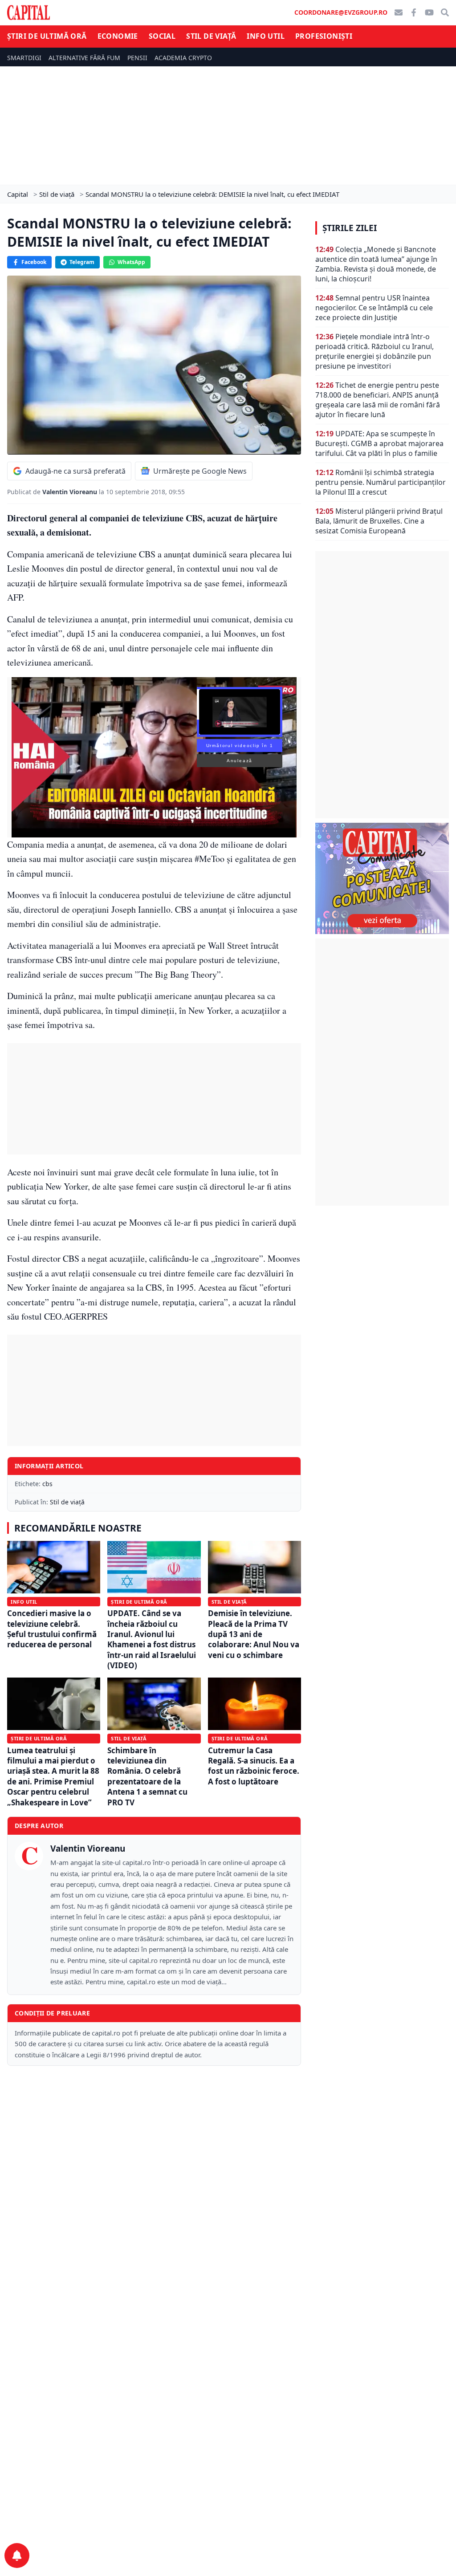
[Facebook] (414, 12)
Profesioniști (324, 36)
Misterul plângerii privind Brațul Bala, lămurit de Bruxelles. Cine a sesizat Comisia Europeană (379, 521)
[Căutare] (445, 12)
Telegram (82, 262)
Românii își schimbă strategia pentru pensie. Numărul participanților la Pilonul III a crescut (381, 482)
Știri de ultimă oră (47, 36)
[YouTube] (429, 12)
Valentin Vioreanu (71, 492)
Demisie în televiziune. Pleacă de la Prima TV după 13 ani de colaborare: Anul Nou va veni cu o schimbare (254, 1634)
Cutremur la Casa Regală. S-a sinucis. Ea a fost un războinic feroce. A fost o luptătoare (254, 1766)
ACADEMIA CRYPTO (183, 58)
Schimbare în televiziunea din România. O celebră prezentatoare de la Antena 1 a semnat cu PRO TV (147, 1776)
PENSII (137, 58)
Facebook (34, 262)
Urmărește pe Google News (200, 471)
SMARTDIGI (24, 58)
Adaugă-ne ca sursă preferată (75, 471)
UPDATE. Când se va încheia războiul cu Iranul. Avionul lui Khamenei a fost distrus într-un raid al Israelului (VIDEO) (152, 1639)
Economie (118, 36)
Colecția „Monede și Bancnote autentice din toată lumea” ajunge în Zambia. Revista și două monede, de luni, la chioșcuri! (376, 264)
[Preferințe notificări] (17, 2556)
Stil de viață (211, 36)
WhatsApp (131, 262)
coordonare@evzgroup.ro (341, 12)
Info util (266, 36)
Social (162, 36)
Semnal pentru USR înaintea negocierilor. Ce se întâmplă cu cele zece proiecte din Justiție (374, 308)
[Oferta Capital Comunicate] (382, 878)
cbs (47, 1484)
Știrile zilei (350, 228)
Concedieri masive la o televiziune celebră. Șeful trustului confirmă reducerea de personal (52, 1629)
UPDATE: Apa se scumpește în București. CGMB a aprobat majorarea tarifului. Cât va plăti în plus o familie (379, 443)
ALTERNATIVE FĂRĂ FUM (84, 58)
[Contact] (399, 12)
